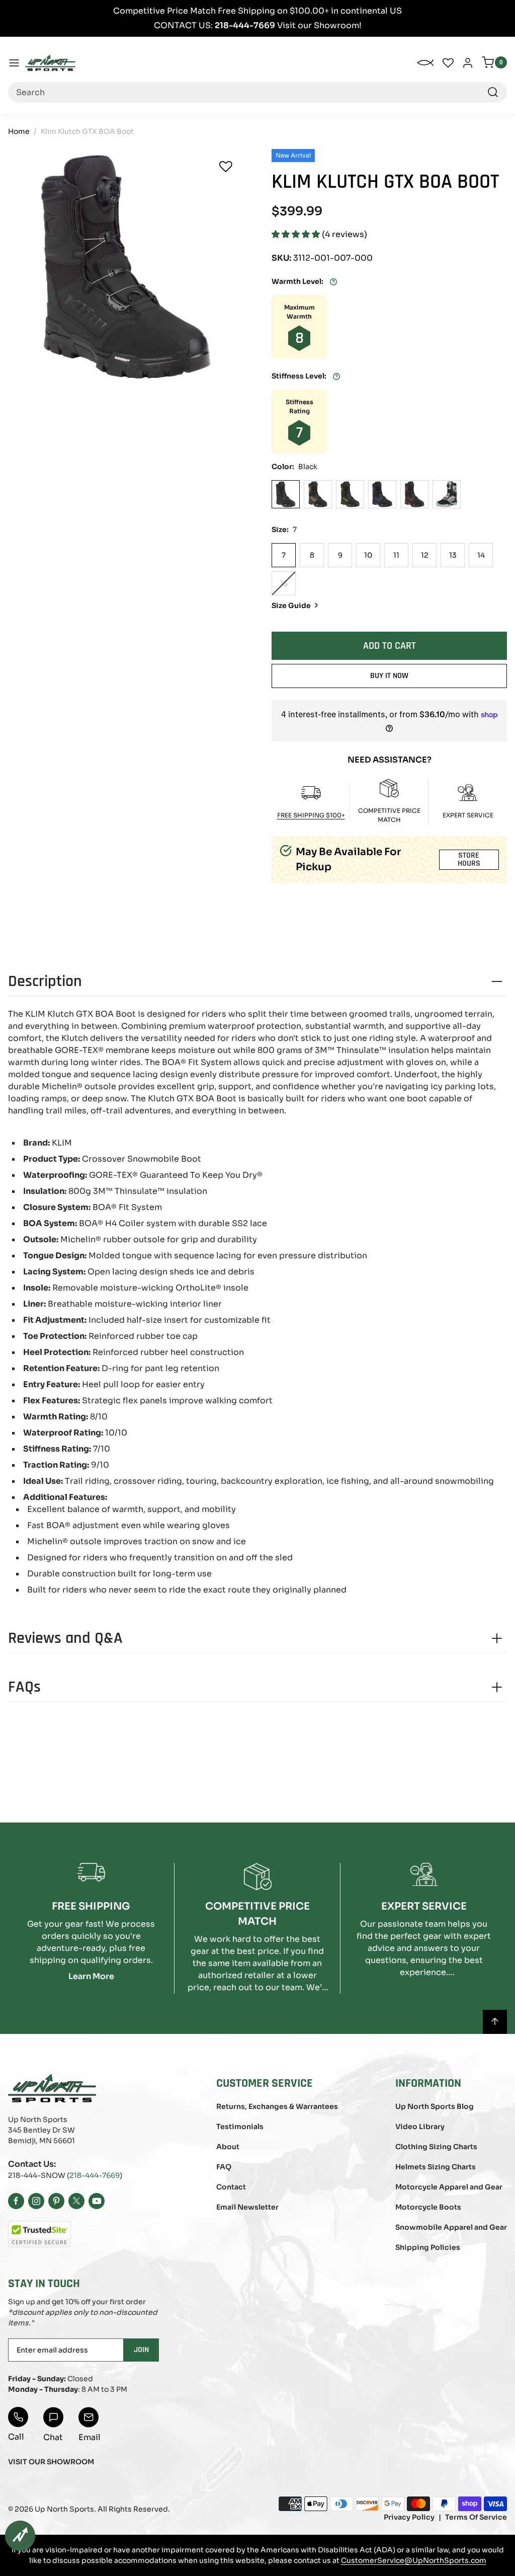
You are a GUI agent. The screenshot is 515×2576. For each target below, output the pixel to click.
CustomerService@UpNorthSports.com (414, 2560)
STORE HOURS (469, 859)
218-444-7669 (95, 2175)
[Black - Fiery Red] (414, 494)
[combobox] (257, 92)
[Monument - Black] (447, 494)
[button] (297, 234)
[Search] (493, 92)
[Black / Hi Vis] (350, 494)
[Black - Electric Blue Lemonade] (382, 494)
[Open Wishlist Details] (448, 63)
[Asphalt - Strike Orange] (318, 494)
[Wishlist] (226, 167)
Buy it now (389, 676)
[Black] (286, 494)
